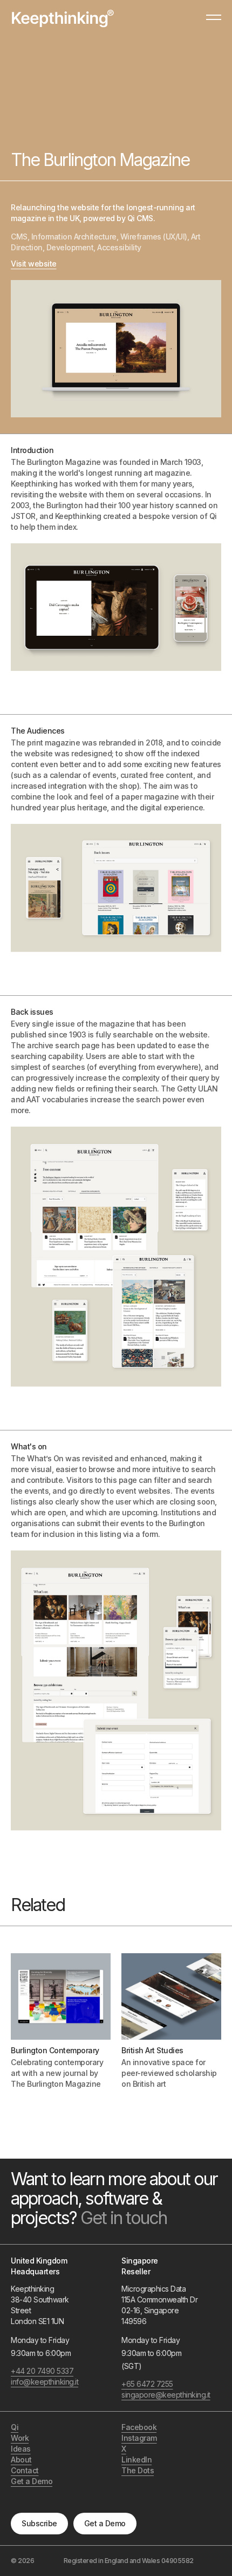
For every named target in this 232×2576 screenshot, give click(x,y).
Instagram (139, 2438)
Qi (15, 2427)
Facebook (139, 2427)
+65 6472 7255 (147, 2384)
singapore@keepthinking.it (161, 2395)
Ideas (21, 2449)
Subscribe (39, 2523)
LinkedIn (137, 2459)
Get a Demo (105, 2523)
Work (20, 2438)
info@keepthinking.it (45, 2382)
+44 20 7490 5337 (42, 2371)
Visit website (34, 264)
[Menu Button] (214, 22)
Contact (25, 2470)
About (21, 2459)
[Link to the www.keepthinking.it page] (63, 18)
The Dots (138, 2470)
